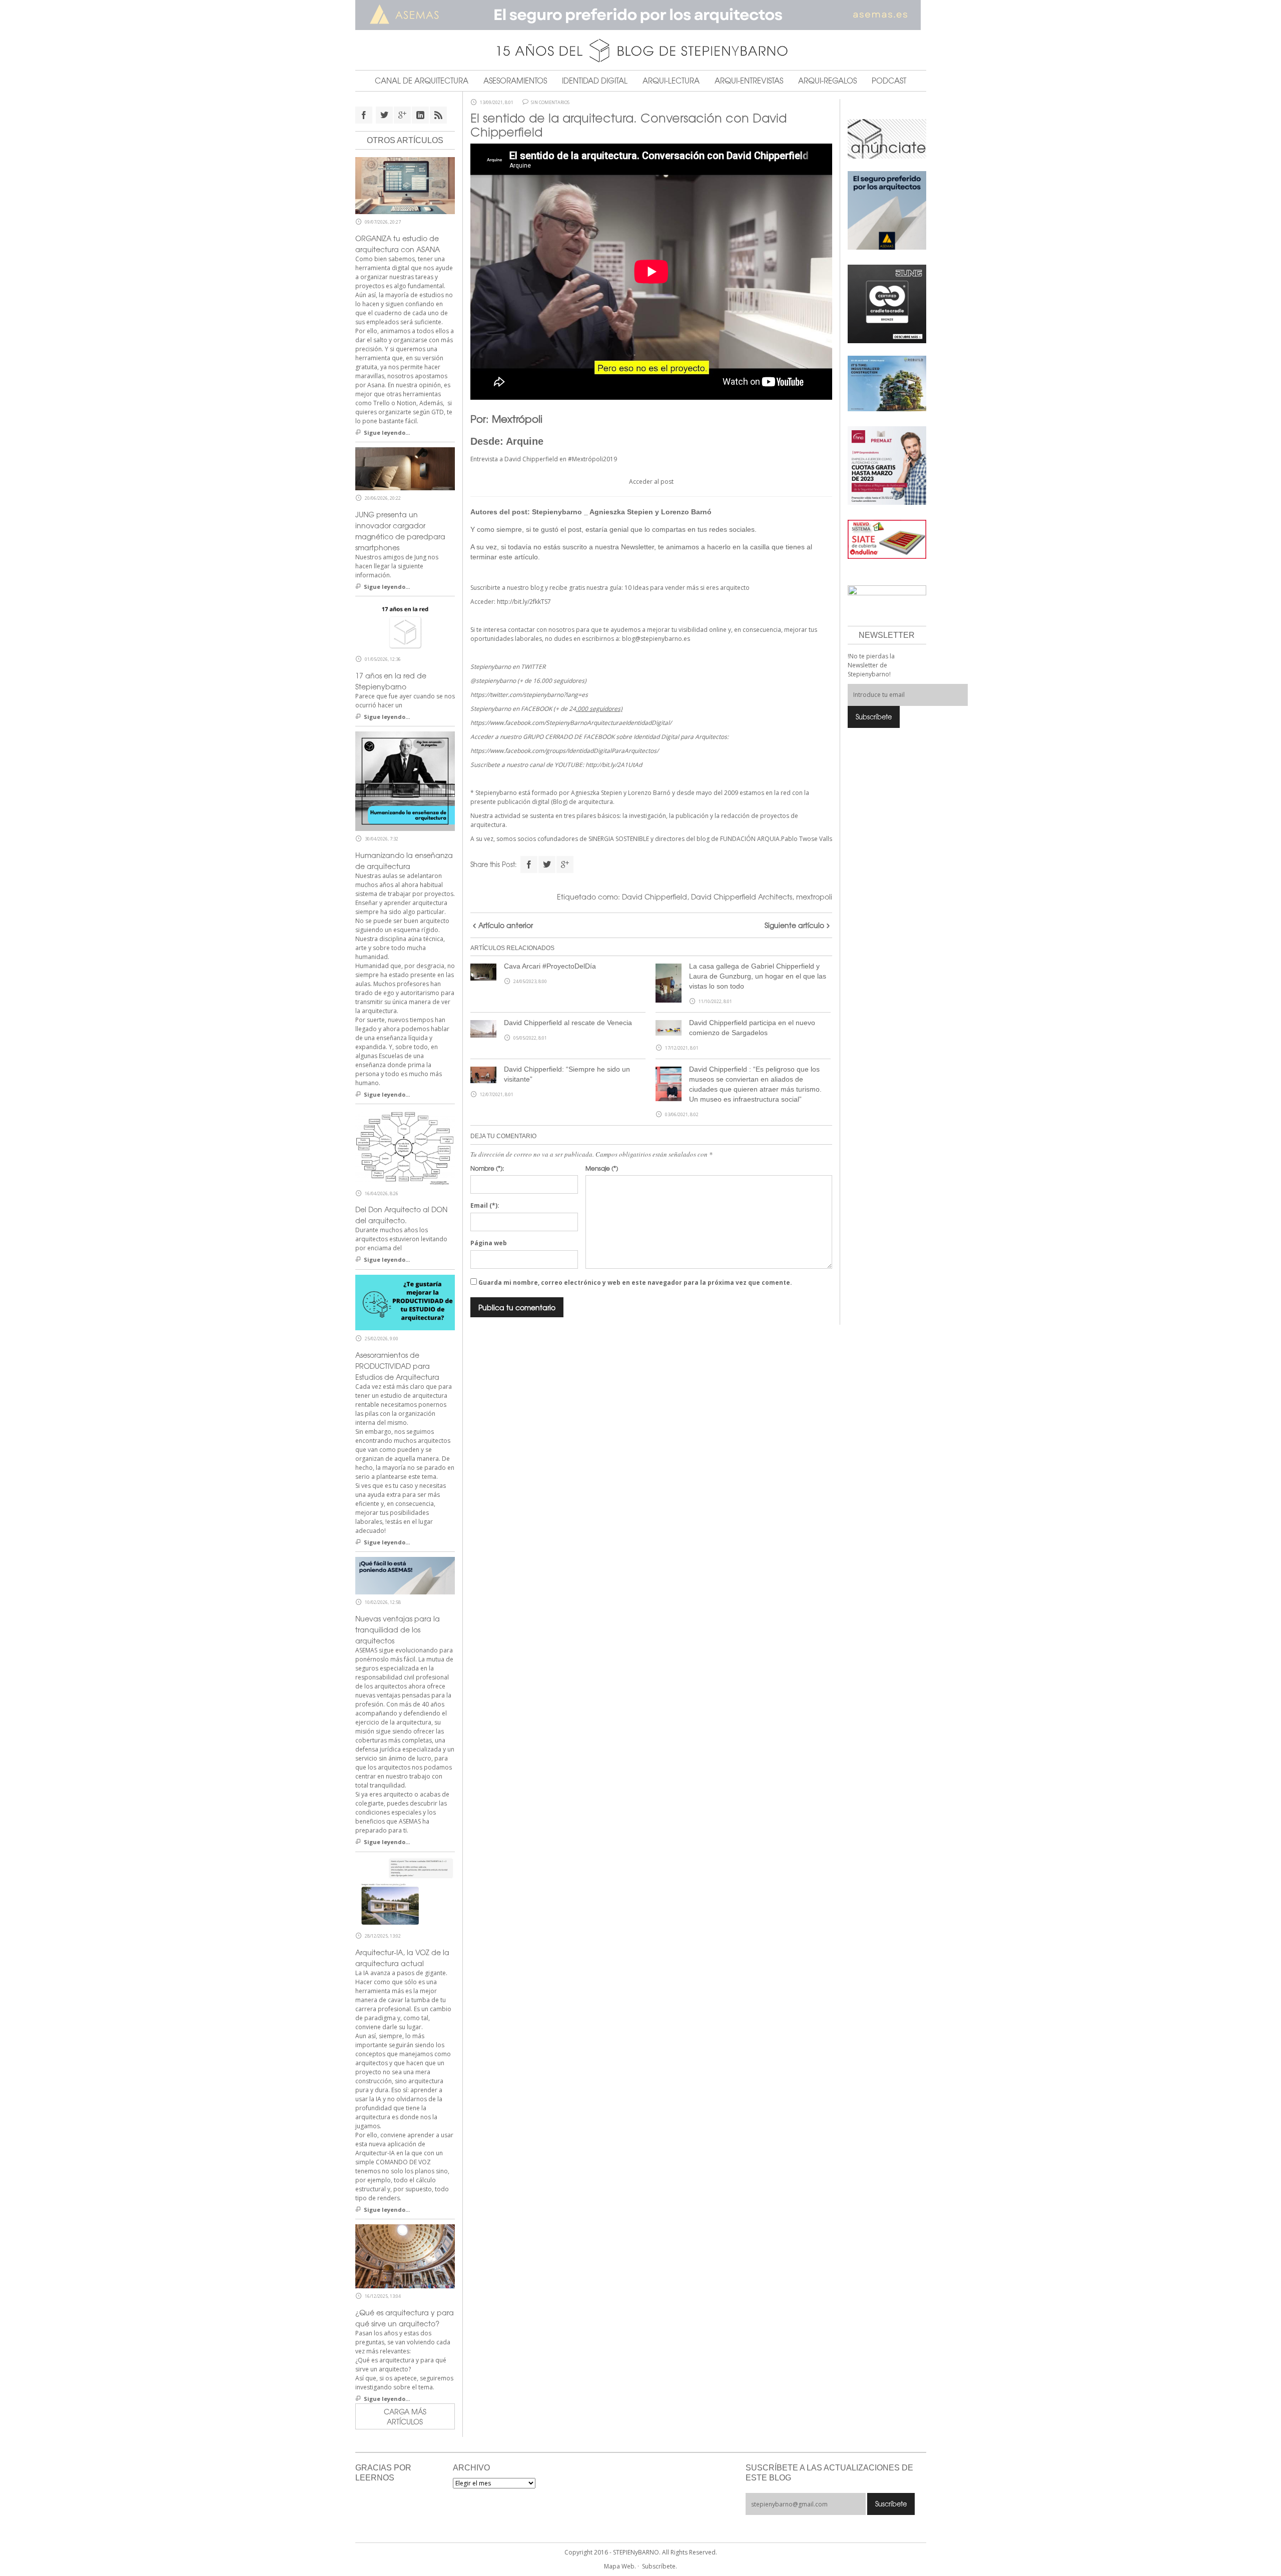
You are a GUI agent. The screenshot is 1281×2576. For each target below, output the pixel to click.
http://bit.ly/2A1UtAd (614, 765)
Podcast (889, 81)
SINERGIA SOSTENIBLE (619, 839)
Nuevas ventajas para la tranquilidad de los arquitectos (398, 1629)
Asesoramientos (515, 81)
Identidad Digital (595, 81)
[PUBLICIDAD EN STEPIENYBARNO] (887, 138)
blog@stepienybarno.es (656, 639)
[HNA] (887, 465)
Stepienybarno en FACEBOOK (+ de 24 (546, 709)
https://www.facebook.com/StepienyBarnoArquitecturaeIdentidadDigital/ (571, 723)
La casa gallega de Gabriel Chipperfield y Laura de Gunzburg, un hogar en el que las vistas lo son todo (758, 976)
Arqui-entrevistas (749, 81)
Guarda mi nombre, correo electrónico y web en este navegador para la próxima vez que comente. (635, 1282)
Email (485, 1205)
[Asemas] (641, 15)
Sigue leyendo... (387, 433)
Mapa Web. (620, 2566)
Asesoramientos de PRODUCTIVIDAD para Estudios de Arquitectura (397, 1366)
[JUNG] (887, 303)
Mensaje (602, 1168)
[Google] (565, 865)
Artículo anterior (506, 925)
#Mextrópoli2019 (592, 459)
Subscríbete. (660, 2566)
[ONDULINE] (887, 539)
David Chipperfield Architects (742, 897)
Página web (489, 1243)
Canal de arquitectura (422, 81)
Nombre (487, 1168)
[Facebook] (529, 865)
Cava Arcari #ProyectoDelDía (550, 966)
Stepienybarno (557, 512)
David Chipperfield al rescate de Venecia (568, 1023)
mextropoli (814, 897)
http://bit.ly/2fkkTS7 (524, 602)
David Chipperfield (655, 897)
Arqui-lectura (671, 81)
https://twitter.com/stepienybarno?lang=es (529, 695)
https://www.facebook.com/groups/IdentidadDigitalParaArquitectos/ (564, 751)
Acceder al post (651, 482)
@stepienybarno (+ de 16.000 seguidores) (528, 681)
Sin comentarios (550, 103)
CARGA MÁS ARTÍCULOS (405, 2416)
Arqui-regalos (827, 81)
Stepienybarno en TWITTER (508, 667)
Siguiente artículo (794, 925)
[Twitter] (547, 865)
